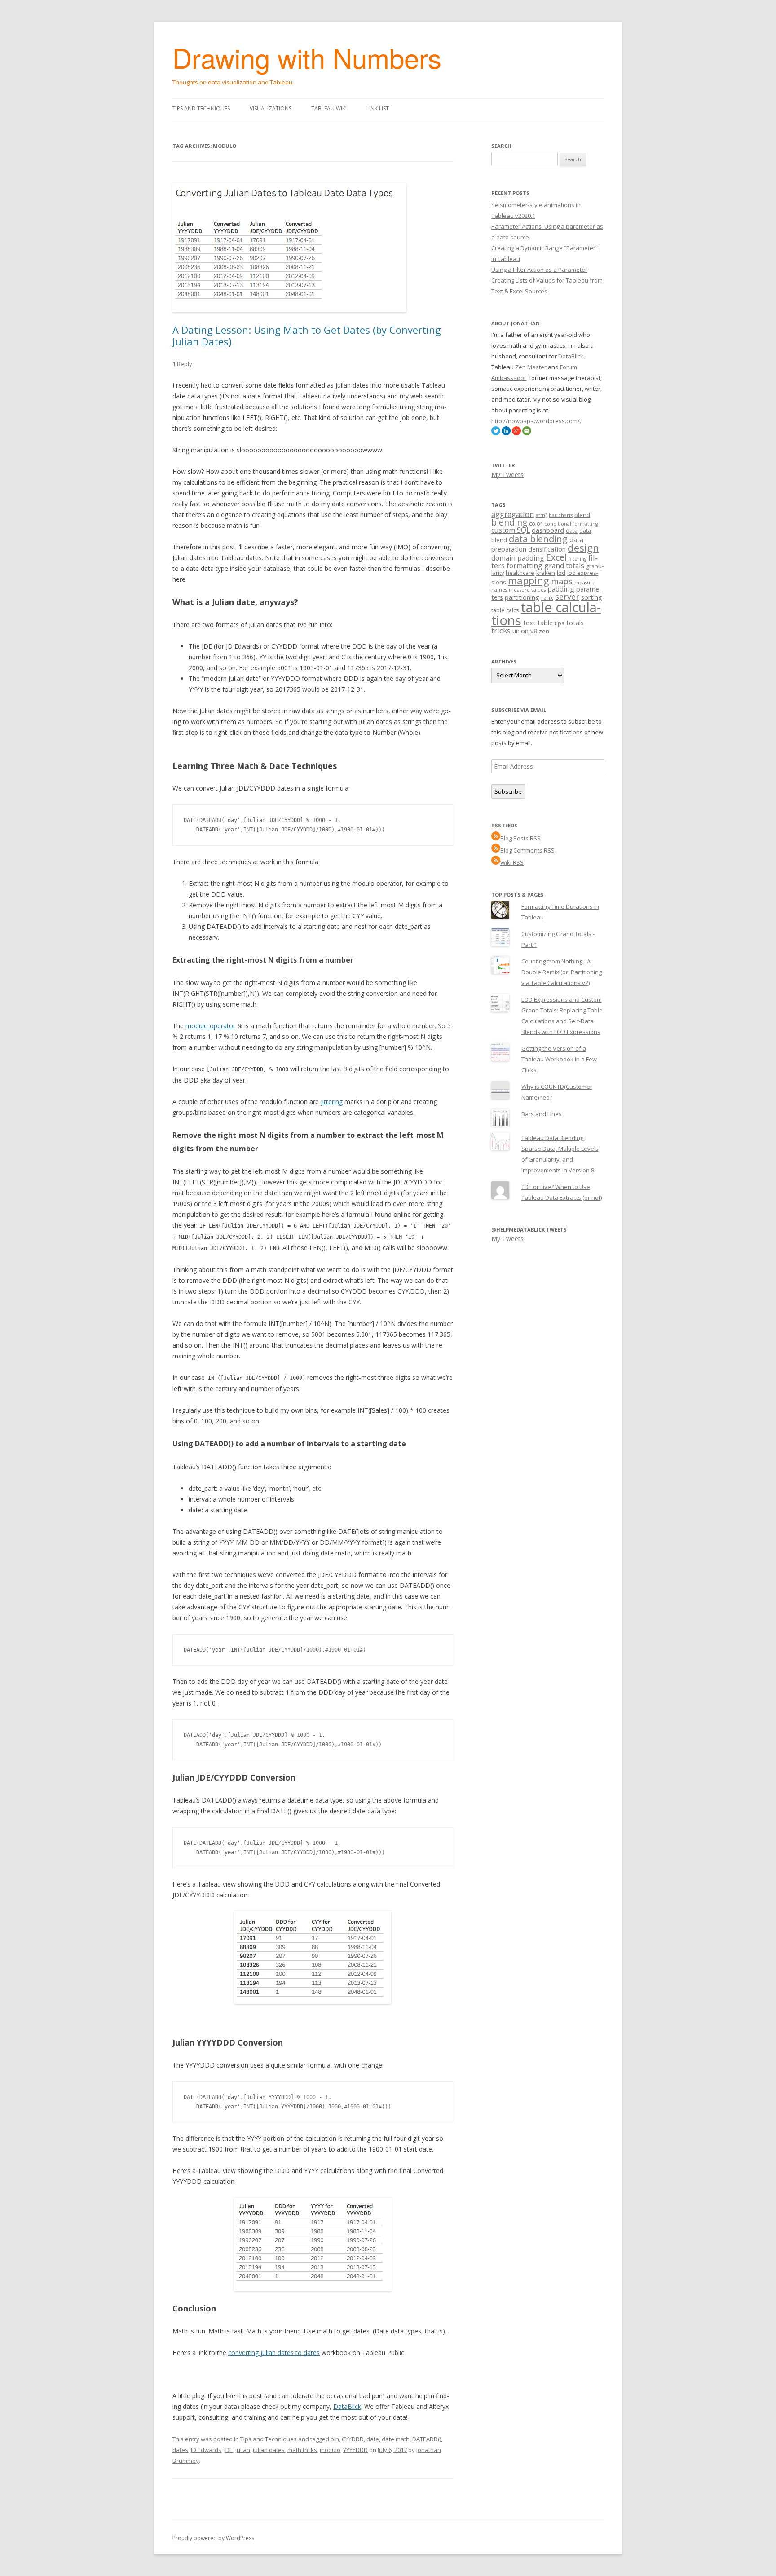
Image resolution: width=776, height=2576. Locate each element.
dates (180, 2450)
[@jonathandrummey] (496, 433)
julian (243, 2450)
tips (560, 623)
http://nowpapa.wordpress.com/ (536, 421)
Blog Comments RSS (527, 850)
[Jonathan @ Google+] (516, 433)
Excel (556, 557)
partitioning (522, 597)
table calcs (505, 610)
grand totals (564, 566)
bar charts (561, 515)
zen (544, 631)
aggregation (513, 514)
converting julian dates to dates (274, 2353)
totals (575, 623)
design (583, 548)
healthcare (520, 573)
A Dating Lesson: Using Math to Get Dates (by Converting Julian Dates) (307, 336)
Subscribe (508, 791)
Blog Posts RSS (520, 838)
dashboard (548, 530)
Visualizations (271, 108)
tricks (501, 630)
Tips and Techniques (201, 108)
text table (538, 623)
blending (509, 522)
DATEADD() (427, 2439)
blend (582, 515)
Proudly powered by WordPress (213, 2538)
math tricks (302, 2450)
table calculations (546, 614)
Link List (378, 108)
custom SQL (511, 530)
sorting (592, 597)
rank (547, 597)
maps (562, 581)
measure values (527, 590)
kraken (546, 573)
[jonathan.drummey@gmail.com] (527, 433)
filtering (578, 559)
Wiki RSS (512, 862)
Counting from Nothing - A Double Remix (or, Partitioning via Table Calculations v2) (562, 972)
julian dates (269, 2450)
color (536, 523)
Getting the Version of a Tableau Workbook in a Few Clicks (559, 1059)
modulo (330, 2450)
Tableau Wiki (329, 108)
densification (547, 549)
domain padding (518, 558)
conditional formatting (571, 524)
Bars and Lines (542, 1114)
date (373, 2439)
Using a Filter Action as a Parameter (539, 270)
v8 (534, 631)
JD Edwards (206, 2450)
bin (335, 2439)
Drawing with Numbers (307, 57)
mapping (529, 581)
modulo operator (210, 1026)
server (567, 597)
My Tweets (507, 475)
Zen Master (531, 367)
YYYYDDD (355, 2450)
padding (561, 589)
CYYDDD (353, 2439)
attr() (541, 515)
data (572, 530)
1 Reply (182, 364)
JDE (228, 2450)
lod (561, 573)
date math (396, 2439)
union (520, 631)
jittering (332, 1102)
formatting (525, 566)
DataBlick (347, 2406)
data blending (538, 539)
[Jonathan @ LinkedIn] (506, 433)
